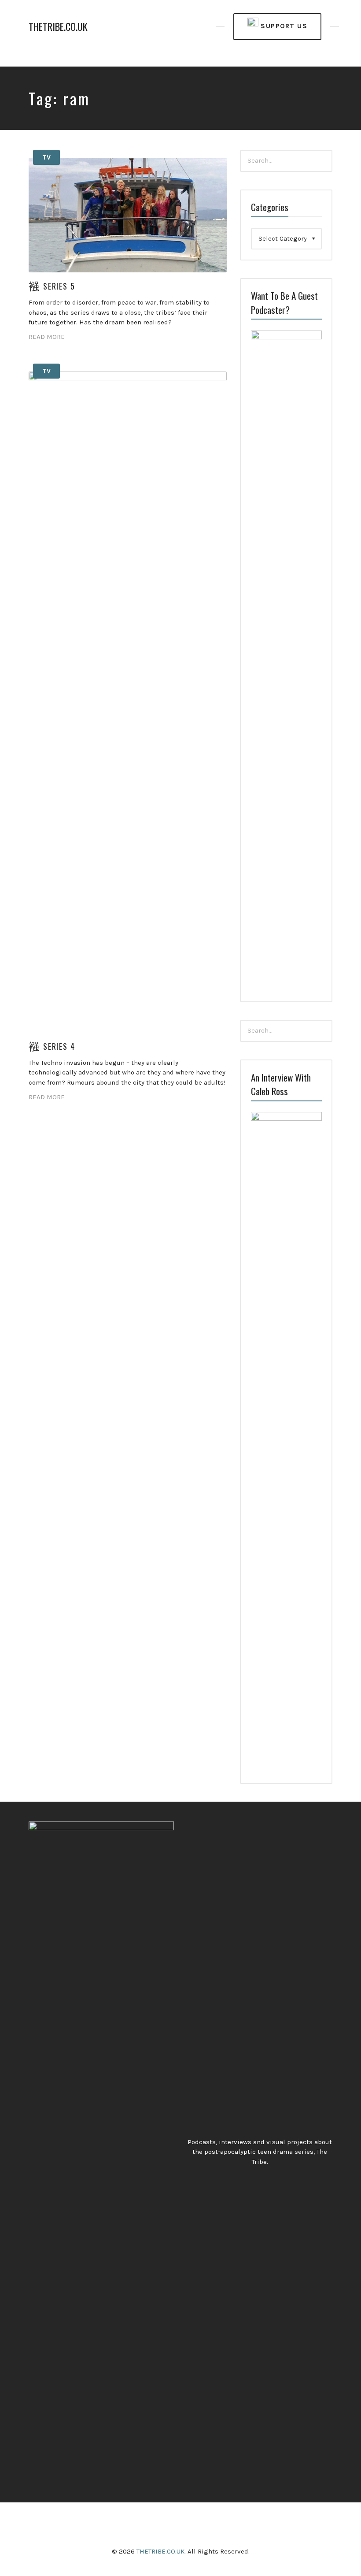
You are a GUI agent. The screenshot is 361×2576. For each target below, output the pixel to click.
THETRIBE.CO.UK (58, 27)
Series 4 (59, 1046)
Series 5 (59, 286)
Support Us (283, 26)
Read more (47, 337)
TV (46, 157)
